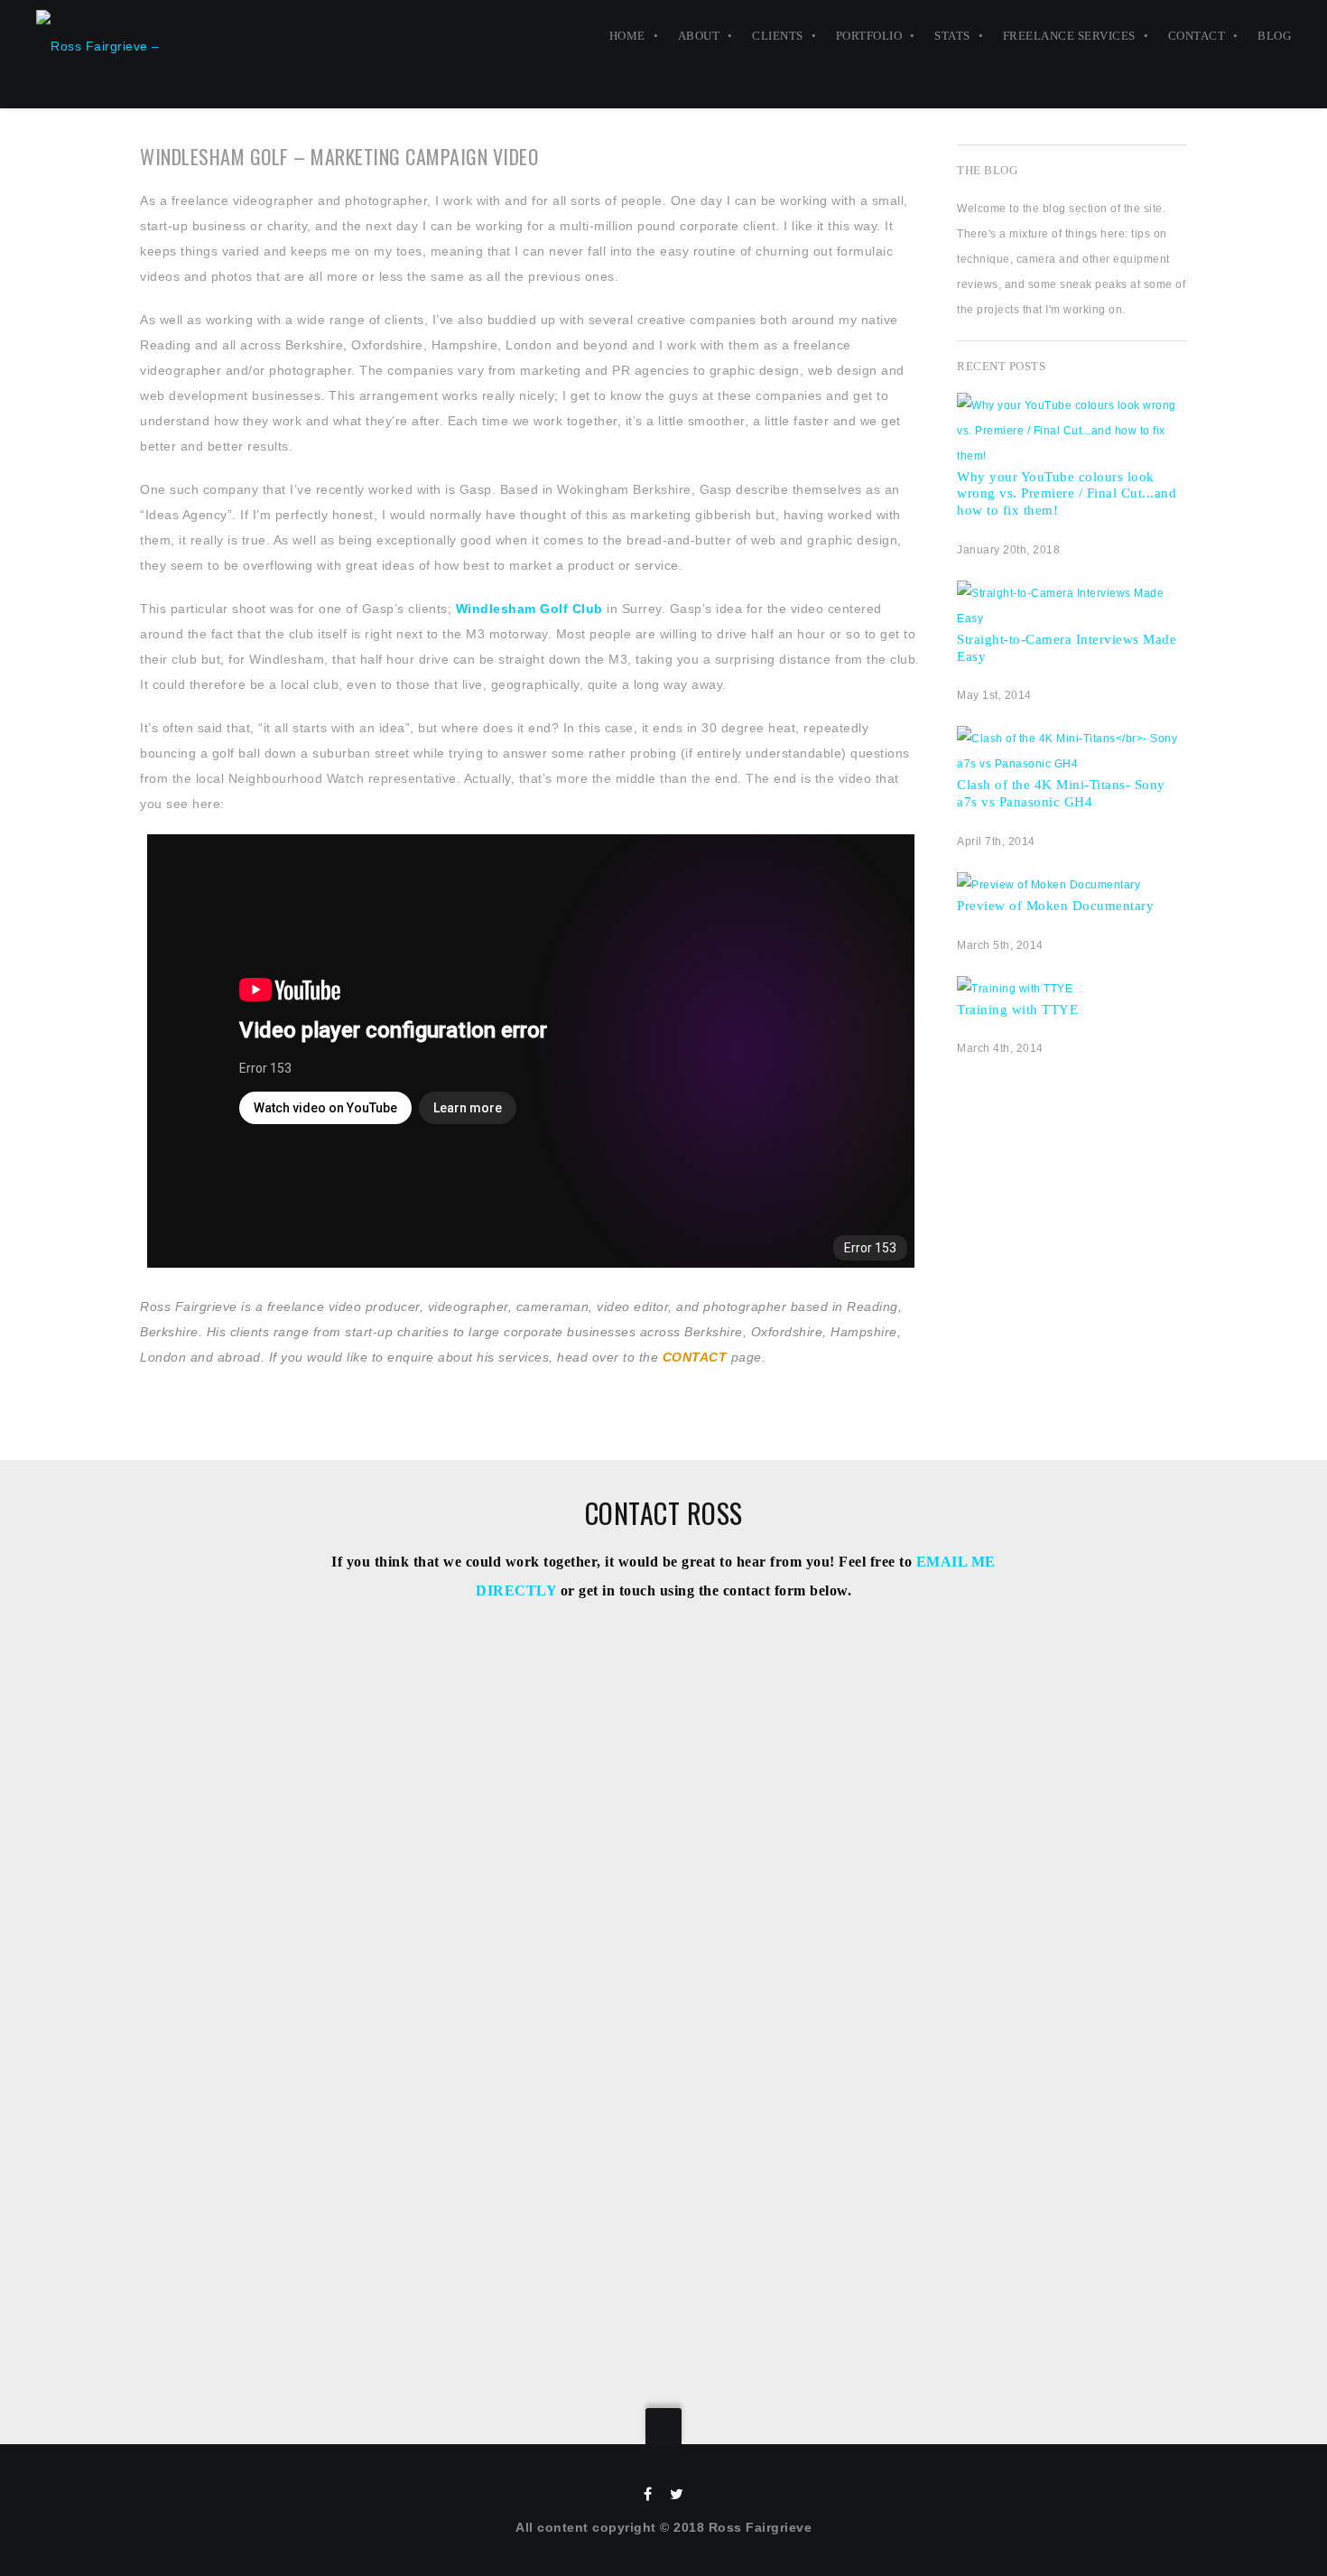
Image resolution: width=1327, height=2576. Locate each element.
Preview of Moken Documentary (1055, 906)
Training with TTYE (1017, 1009)
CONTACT (1197, 36)
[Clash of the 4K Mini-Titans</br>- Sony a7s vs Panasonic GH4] (1072, 764)
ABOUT (699, 36)
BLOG (1274, 36)
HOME (627, 36)
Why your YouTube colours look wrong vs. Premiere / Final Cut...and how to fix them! (1067, 494)
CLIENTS (778, 36)
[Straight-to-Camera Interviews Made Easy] (1072, 618)
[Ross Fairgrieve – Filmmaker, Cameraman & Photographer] (123, 36)
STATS (952, 36)
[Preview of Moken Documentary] (1049, 885)
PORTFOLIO (869, 36)
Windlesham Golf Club (529, 609)
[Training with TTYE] (1015, 989)
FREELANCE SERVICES (1069, 36)
